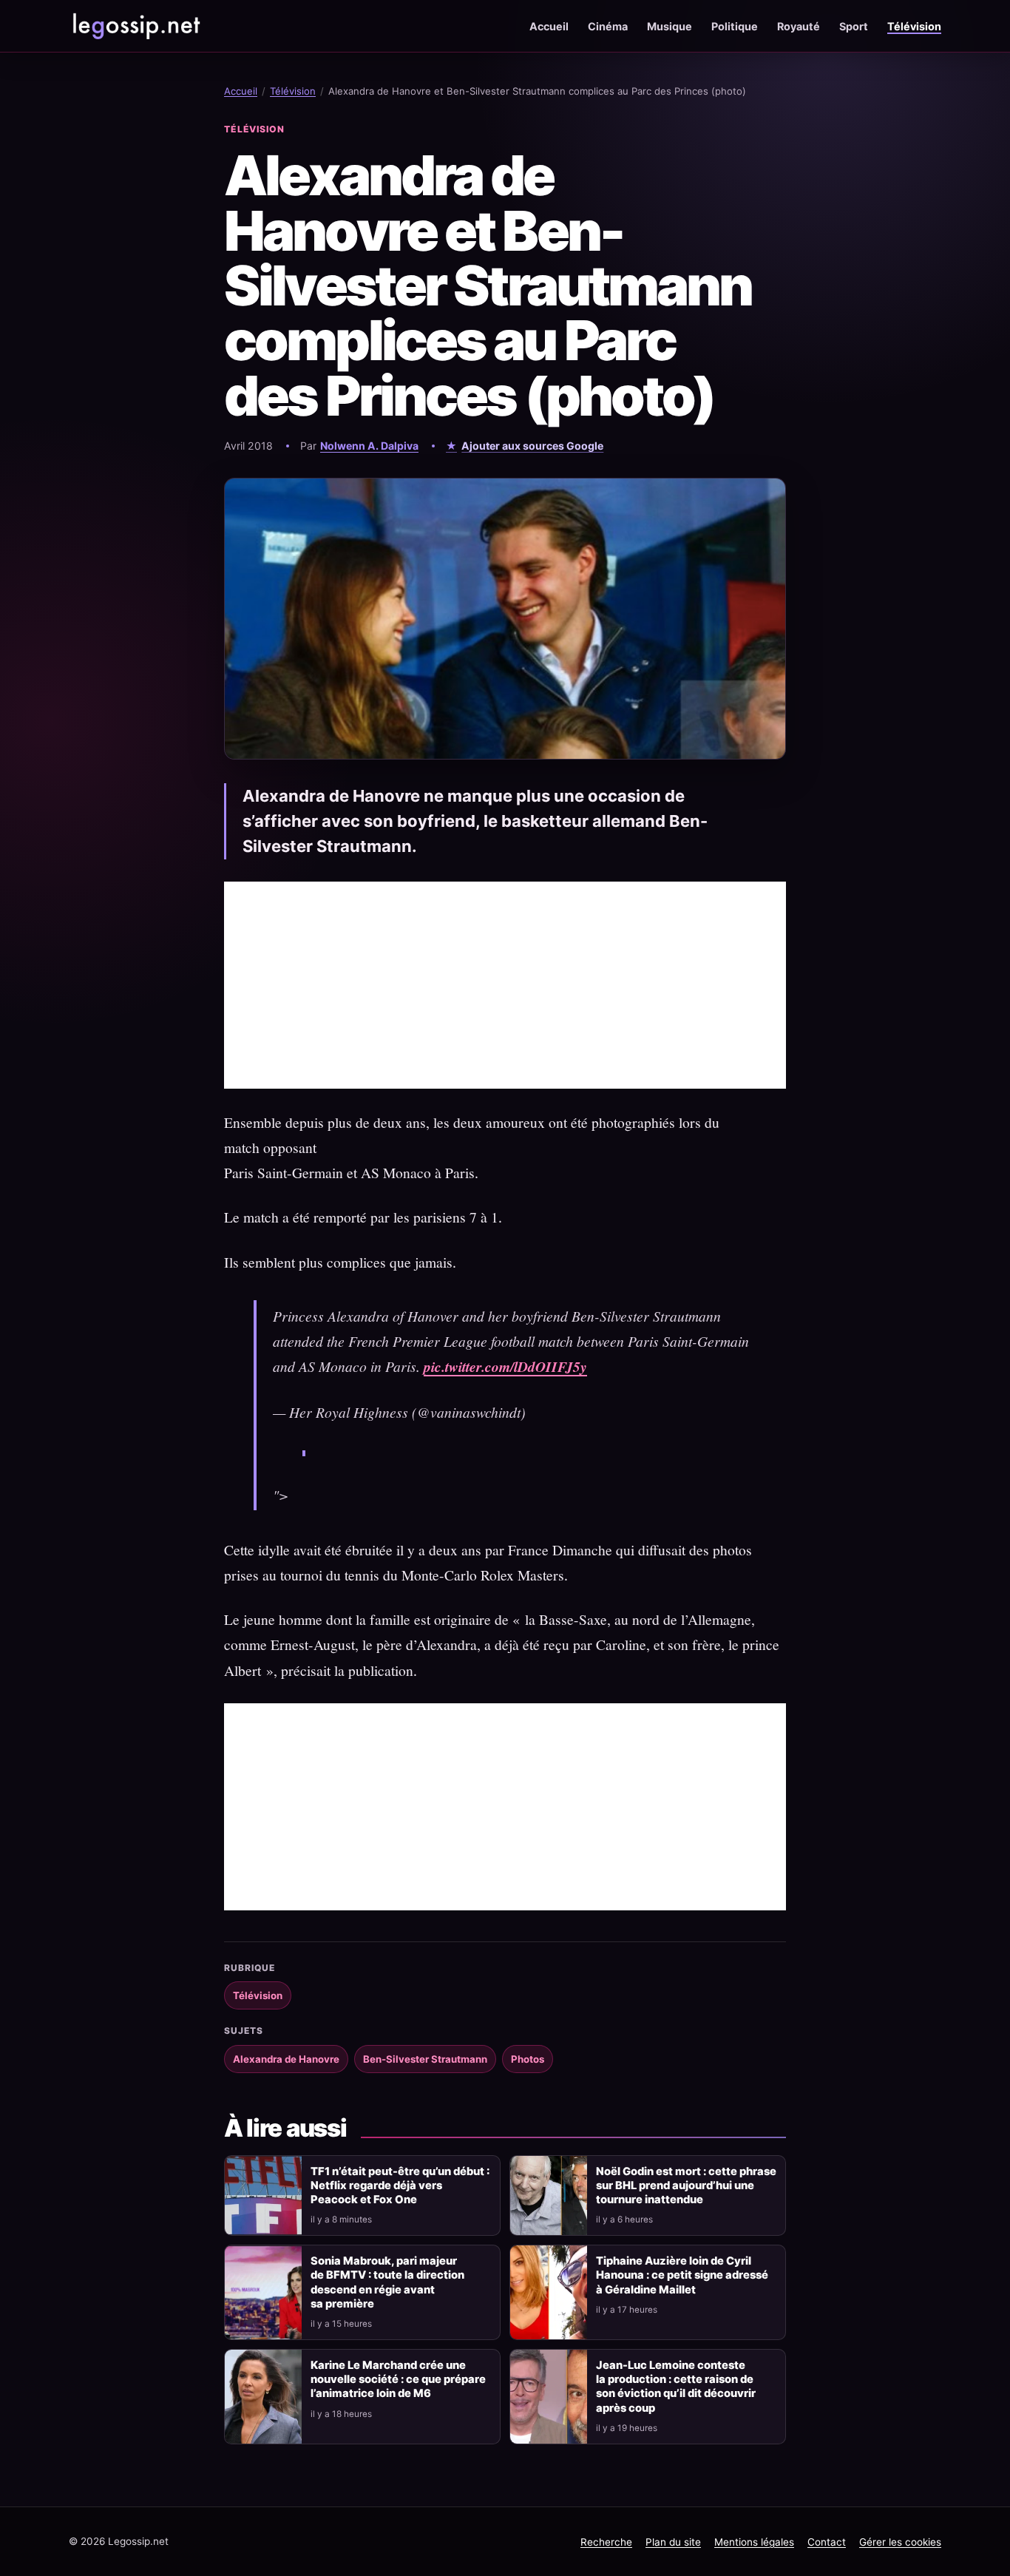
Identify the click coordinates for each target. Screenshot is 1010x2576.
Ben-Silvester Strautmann (425, 2059)
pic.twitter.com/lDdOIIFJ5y (505, 1366)
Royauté (799, 26)
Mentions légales (754, 2542)
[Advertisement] (505, 985)
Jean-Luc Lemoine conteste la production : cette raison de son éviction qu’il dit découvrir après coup (676, 2386)
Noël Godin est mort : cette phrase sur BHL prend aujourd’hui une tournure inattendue (686, 2185)
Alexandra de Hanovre (286, 2059)
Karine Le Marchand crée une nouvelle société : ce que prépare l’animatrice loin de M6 (398, 2379)
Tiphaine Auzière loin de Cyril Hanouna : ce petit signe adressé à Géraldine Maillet (682, 2275)
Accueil (549, 26)
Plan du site (673, 2542)
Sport (854, 26)
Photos (528, 2059)
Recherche (606, 2542)
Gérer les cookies (900, 2542)
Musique (670, 26)
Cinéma (608, 26)
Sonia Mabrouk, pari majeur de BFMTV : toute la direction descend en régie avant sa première (387, 2282)
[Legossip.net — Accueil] (135, 26)
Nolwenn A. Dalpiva (369, 446)
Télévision (914, 26)
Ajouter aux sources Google (532, 446)
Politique (735, 26)
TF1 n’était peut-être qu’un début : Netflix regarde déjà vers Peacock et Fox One (400, 2185)
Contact (827, 2542)
